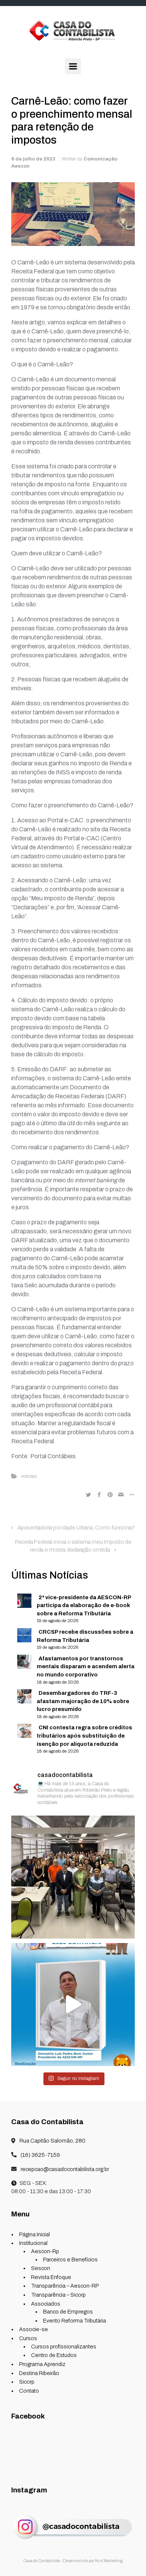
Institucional (33, 2243)
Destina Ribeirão (39, 2373)
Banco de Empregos (68, 2312)
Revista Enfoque (51, 2277)
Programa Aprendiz (42, 2364)
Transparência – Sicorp (58, 2295)
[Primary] (73, 66)
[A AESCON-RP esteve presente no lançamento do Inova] (73, 1877)
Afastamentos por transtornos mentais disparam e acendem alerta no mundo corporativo (86, 1667)
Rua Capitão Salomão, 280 (52, 2141)
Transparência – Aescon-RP (65, 2286)
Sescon (41, 2268)
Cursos (28, 2338)
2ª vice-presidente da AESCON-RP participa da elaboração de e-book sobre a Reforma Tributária (84, 1605)
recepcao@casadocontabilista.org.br (64, 2169)
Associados (46, 2304)
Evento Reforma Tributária (74, 2321)
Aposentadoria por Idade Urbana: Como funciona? (76, 1528)
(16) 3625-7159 (40, 2155)
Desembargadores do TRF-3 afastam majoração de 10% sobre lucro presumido (83, 1701)
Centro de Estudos (54, 2355)
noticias (29, 1476)
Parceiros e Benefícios (70, 2260)
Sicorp (27, 2382)
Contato (29, 2391)
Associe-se (34, 2329)
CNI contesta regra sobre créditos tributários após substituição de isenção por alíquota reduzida (84, 1736)
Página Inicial (34, 2234)
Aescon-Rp (45, 2251)
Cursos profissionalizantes (64, 2347)
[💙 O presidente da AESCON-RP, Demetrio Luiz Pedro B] (73, 2004)
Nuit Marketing (109, 2561)
